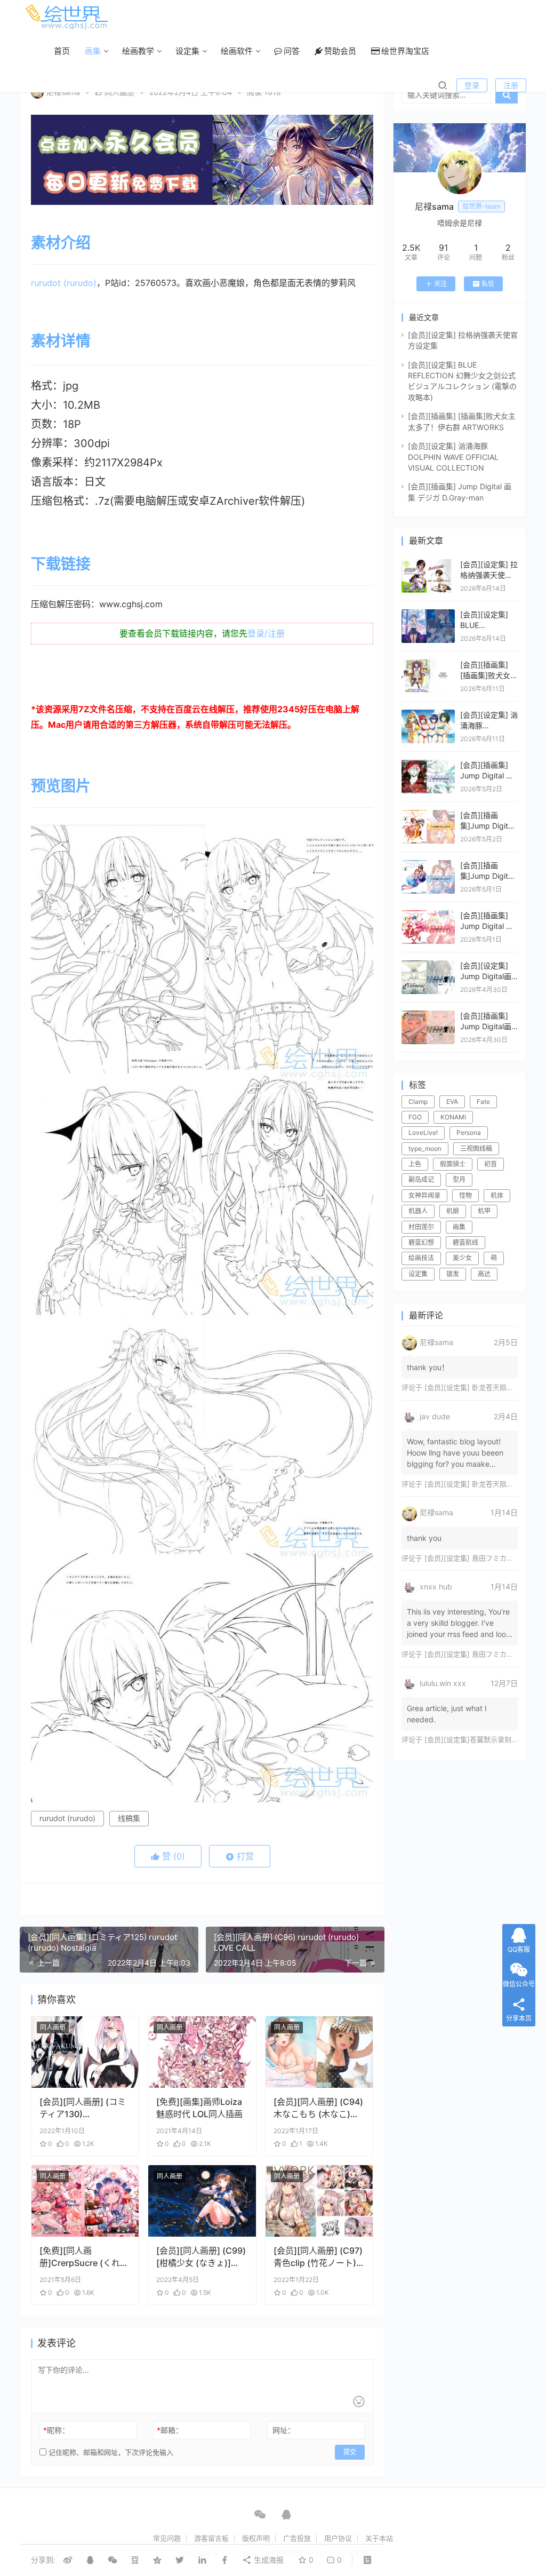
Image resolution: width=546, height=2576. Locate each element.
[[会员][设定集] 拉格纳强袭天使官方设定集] (428, 564)
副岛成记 (421, 1179)
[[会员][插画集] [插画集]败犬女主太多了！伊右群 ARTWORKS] (428, 665)
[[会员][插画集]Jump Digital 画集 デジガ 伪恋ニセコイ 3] (428, 815)
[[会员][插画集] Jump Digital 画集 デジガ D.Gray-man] (428, 765)
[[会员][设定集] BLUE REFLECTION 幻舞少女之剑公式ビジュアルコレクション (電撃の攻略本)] (428, 614)
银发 (453, 1274)
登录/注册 (266, 633)
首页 (62, 51)
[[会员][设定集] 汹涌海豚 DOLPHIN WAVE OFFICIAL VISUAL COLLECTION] (428, 715)
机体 (497, 1195)
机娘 (453, 1211)
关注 (440, 284)
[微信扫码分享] (113, 2560)
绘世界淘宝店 (405, 51)
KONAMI (453, 1117)
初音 (491, 1164)
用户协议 (338, 2538)
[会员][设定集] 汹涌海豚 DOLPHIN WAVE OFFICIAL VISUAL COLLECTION (453, 457)
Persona (469, 1132)
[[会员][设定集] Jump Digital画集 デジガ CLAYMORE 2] (428, 965)
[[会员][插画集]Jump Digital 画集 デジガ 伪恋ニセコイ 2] (428, 865)
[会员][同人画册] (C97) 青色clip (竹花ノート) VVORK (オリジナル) (318, 2257)
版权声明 (256, 2538)
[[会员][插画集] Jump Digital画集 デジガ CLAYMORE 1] (428, 1016)
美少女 (462, 1258)
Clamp (418, 1102)
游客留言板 (211, 2538)
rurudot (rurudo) (64, 283)
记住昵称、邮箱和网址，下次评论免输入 (110, 2452)
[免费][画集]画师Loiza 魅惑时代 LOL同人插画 (199, 2108)
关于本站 (379, 2538)
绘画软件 (237, 51)
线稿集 (129, 1818)
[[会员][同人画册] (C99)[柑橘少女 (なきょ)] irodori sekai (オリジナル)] (202, 2201)
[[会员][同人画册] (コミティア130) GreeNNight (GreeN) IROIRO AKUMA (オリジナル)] (85, 2052)
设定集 (187, 51)
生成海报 (268, 2560)
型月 (459, 1179)
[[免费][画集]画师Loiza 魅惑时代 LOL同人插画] (202, 2052)
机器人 (418, 1211)
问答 (292, 51)
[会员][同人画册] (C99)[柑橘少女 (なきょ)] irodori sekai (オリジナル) (201, 2257)
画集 (93, 51)
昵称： (56, 2430)
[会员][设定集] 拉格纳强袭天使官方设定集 (489, 575)
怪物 (465, 1195)
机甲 (484, 1211)
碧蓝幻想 (421, 1242)
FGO (415, 1117)
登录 (472, 85)
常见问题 (167, 2538)
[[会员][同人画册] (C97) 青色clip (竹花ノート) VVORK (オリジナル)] (319, 2201)
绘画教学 (138, 51)
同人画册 (53, 2027)
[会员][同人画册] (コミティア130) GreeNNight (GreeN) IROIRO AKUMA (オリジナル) (83, 2108)
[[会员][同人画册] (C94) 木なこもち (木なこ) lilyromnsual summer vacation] (319, 2052)
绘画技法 (421, 1258)
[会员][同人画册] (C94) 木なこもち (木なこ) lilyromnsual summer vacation (318, 2108)
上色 (415, 1164)
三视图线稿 (476, 1148)
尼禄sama (63, 92)
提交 (350, 2452)
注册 (511, 85)
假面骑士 (453, 1164)
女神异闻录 (424, 1195)
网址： (284, 2430)
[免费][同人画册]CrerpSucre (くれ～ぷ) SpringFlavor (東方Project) (84, 2257)
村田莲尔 (421, 1227)
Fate (483, 1102)
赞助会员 (340, 51)
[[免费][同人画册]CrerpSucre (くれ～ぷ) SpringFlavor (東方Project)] (85, 2201)
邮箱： (170, 2430)
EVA (452, 1102)
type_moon (425, 1148)
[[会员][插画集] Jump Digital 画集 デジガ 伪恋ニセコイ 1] (428, 915)
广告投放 (297, 2538)
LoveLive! (423, 1132)
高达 (484, 1274)
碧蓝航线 (465, 1242)
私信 (488, 284)
